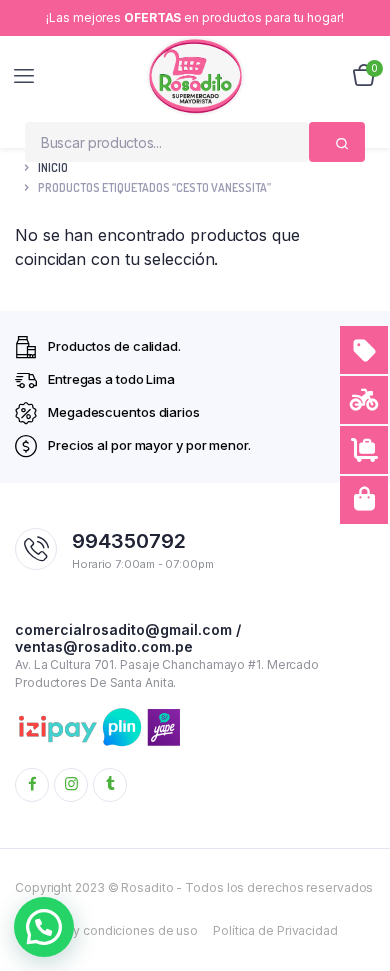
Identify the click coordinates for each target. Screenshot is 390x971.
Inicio (53, 167)
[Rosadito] (195, 76)
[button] (44, 927)
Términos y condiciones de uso (106, 930)
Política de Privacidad (275, 930)
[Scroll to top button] (358, 891)
